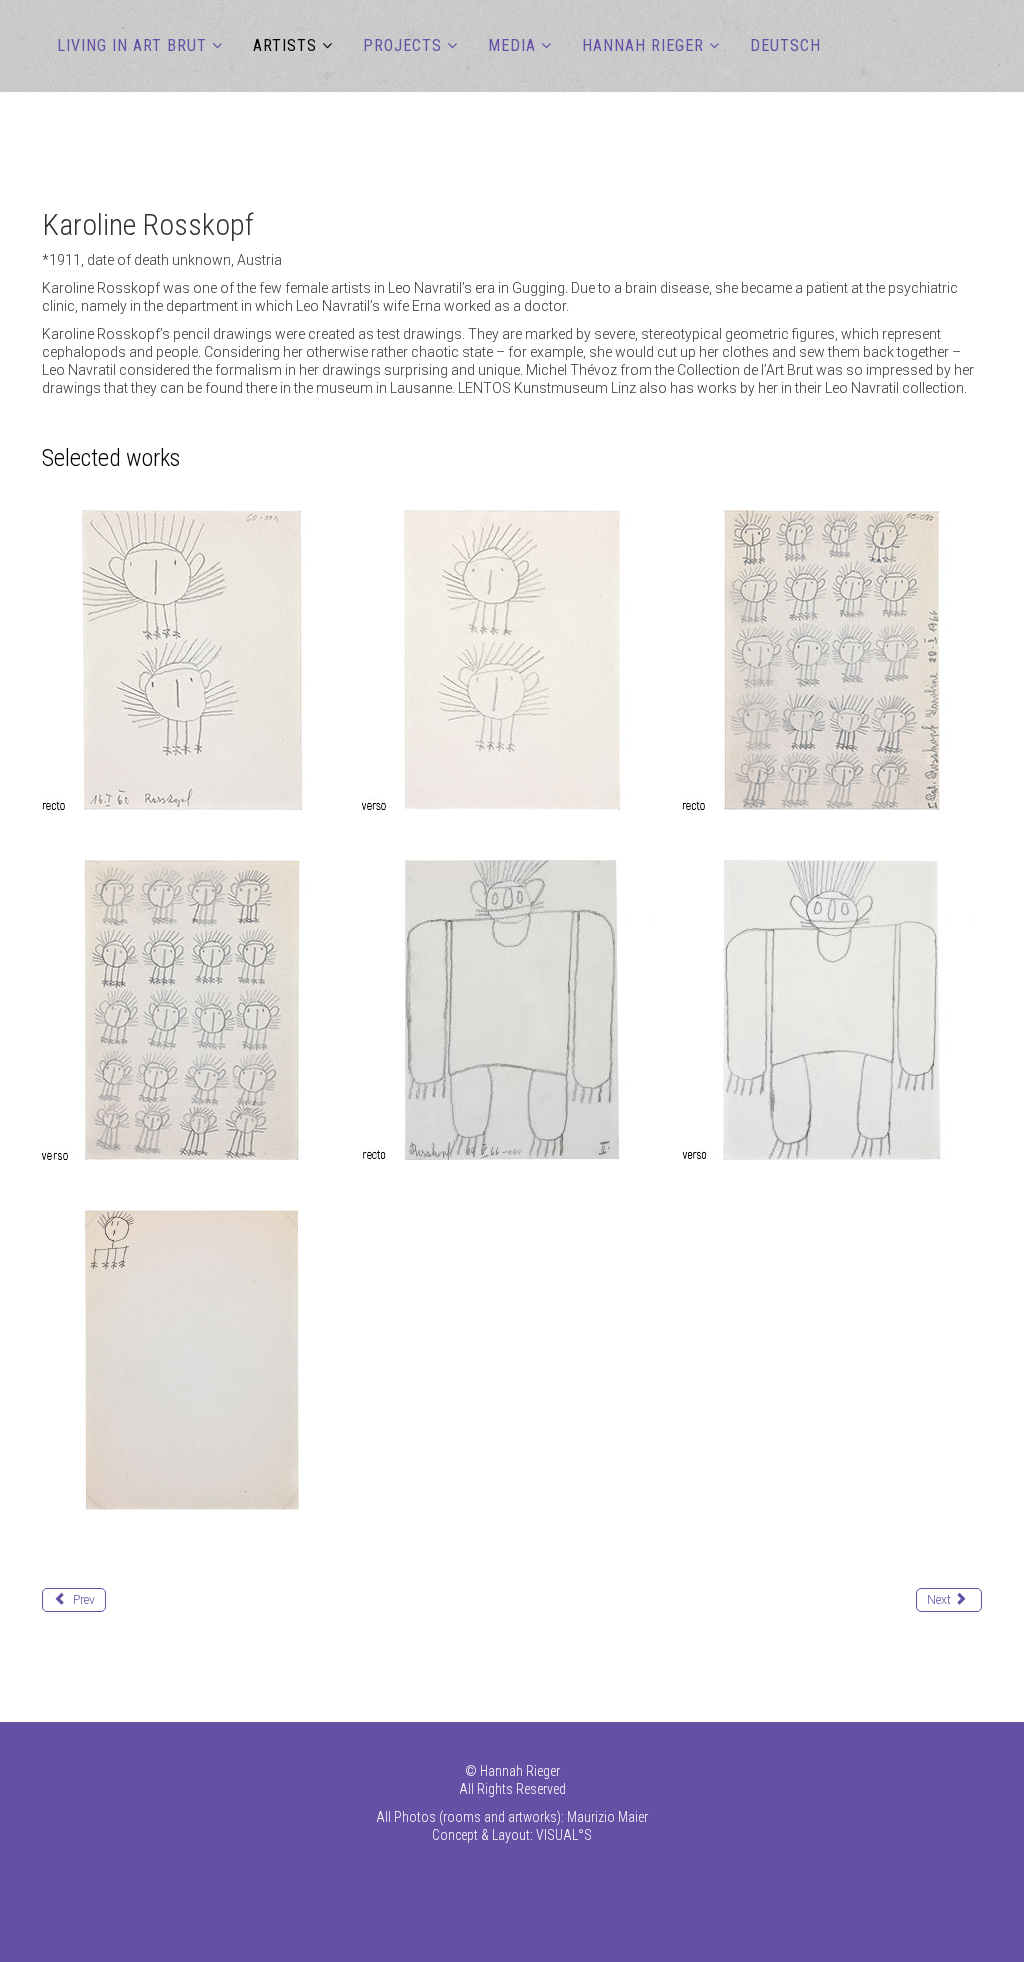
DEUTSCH (785, 45)
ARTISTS (285, 45)
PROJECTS (402, 45)
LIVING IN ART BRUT (132, 45)
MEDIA (512, 45)
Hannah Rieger (643, 45)
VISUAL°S (564, 1835)
